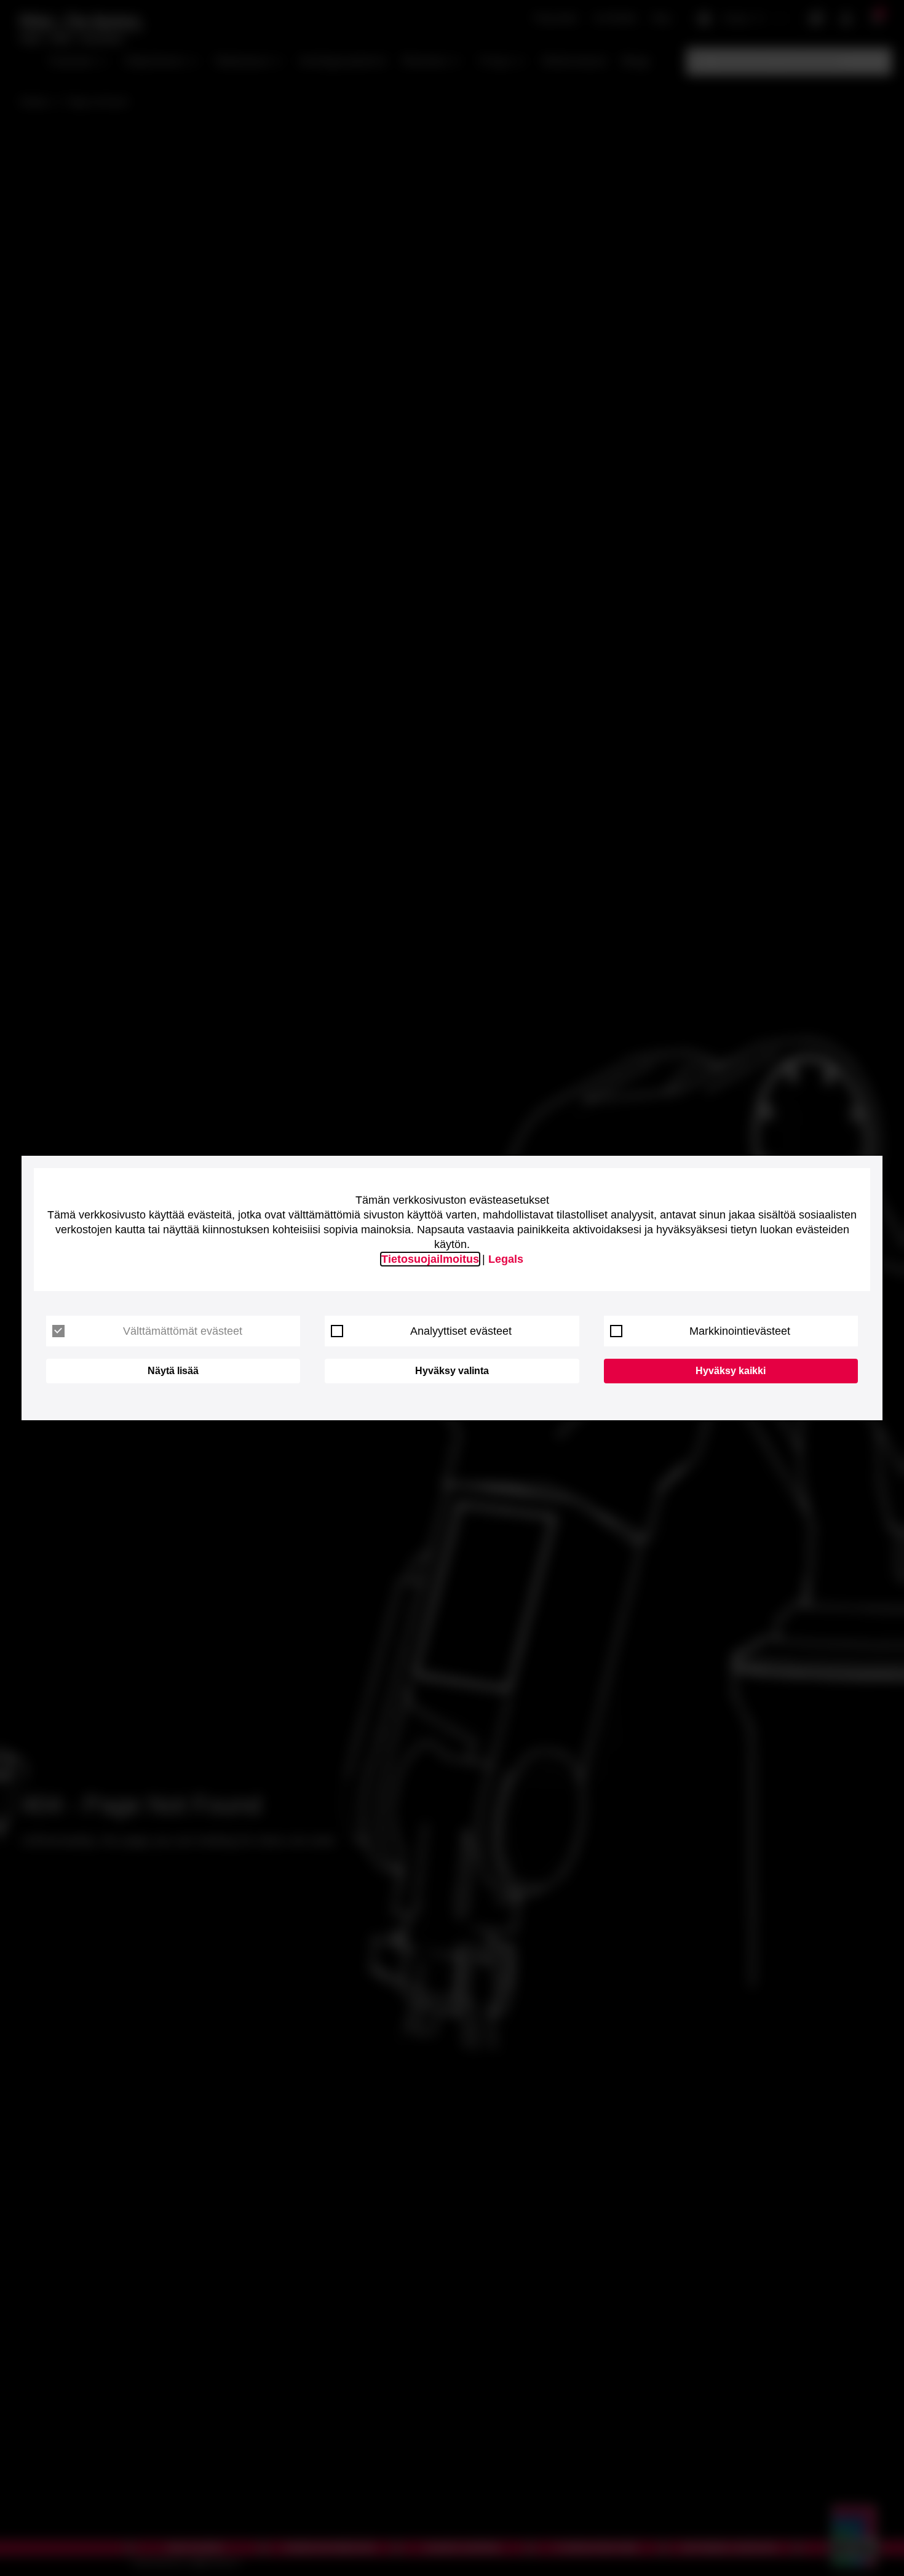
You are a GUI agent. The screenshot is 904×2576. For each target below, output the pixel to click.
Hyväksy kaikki (731, 1371)
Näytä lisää (173, 1371)
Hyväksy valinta (452, 1371)
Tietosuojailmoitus (430, 1259)
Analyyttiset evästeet (461, 1331)
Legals (506, 1259)
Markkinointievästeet (740, 1331)
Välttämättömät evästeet (183, 1331)
